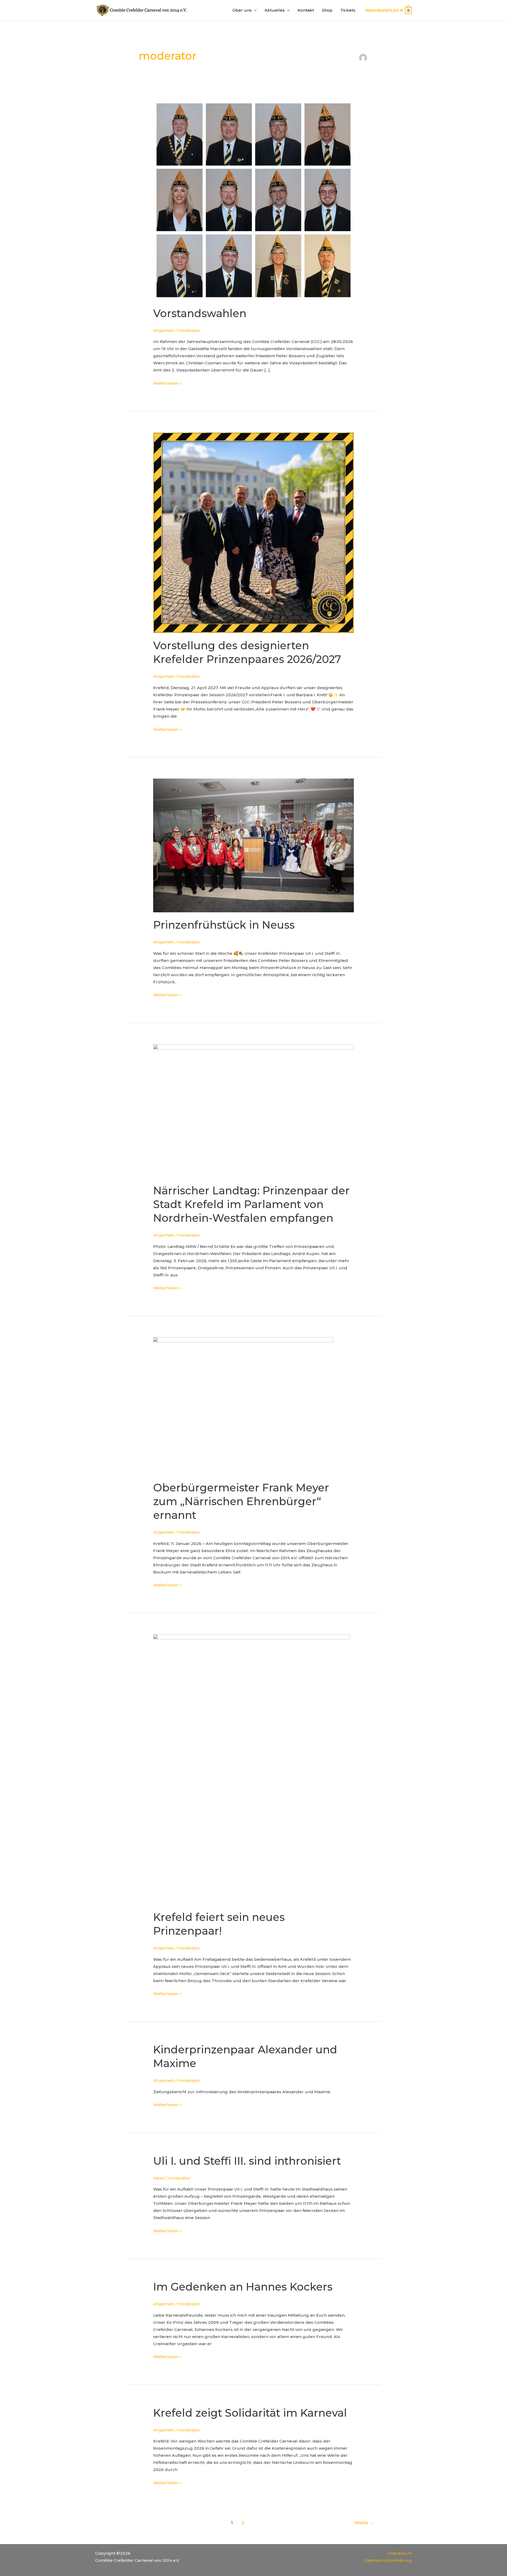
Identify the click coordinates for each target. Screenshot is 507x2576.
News (159, 2178)
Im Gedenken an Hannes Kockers (243, 2287)
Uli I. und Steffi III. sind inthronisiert (247, 2161)
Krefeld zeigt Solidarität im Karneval (250, 2413)
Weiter (364, 2523)
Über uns (242, 10)
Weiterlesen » (167, 383)
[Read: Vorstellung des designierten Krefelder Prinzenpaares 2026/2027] (253, 532)
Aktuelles (275, 10)
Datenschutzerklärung (388, 2560)
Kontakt (306, 10)
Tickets (348, 10)
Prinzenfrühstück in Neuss (224, 925)
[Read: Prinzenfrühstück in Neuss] (253, 845)
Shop (327, 10)
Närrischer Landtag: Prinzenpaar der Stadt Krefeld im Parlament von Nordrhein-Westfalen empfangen (251, 1204)
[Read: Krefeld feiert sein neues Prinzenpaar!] (252, 1769)
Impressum (400, 2553)
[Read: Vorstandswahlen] (253, 200)
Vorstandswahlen (200, 313)
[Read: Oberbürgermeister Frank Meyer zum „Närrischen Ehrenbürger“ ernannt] (243, 1406)
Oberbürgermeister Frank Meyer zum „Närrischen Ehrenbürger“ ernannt (241, 1501)
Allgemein (164, 330)
